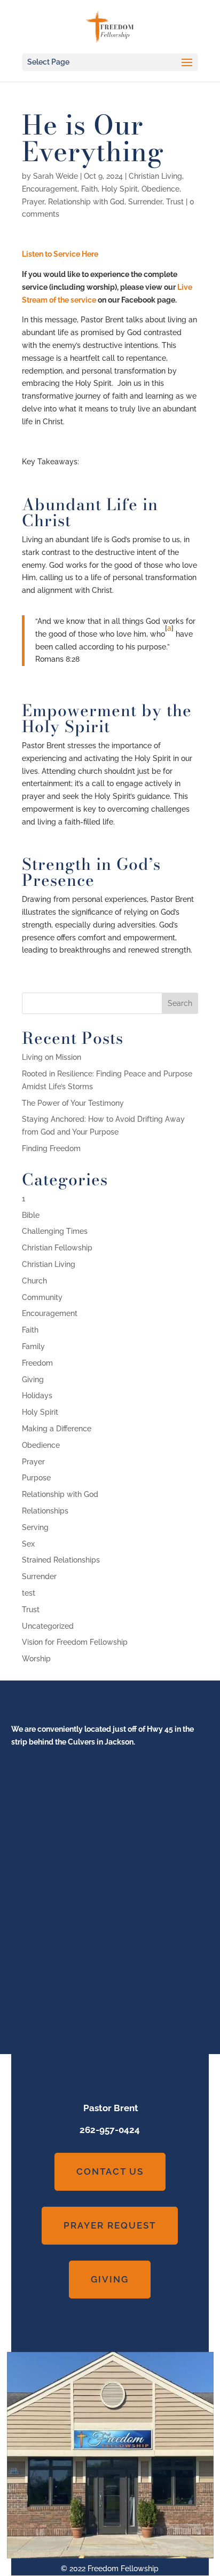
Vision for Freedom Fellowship (75, 1642)
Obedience (160, 189)
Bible (31, 1215)
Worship (36, 1659)
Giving (33, 1380)
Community (42, 1297)
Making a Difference (57, 1429)
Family (33, 1346)
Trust (175, 202)
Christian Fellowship (57, 1248)
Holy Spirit (120, 189)
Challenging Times (55, 1231)
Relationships (45, 1511)
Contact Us (110, 2171)
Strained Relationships (61, 1560)
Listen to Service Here (60, 254)
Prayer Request (110, 2225)
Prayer (33, 202)
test (29, 1593)
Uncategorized (48, 1626)
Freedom (37, 1363)
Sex (28, 1544)
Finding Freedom (51, 1148)
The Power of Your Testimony (73, 1103)
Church (34, 1281)
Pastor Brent (110, 2108)
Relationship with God (86, 202)
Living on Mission (52, 1057)
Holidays (37, 1396)
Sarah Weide (56, 176)
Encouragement (50, 189)
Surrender (145, 202)
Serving (35, 1527)
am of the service (66, 300)
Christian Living (155, 176)
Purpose (36, 1478)
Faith (89, 189)
